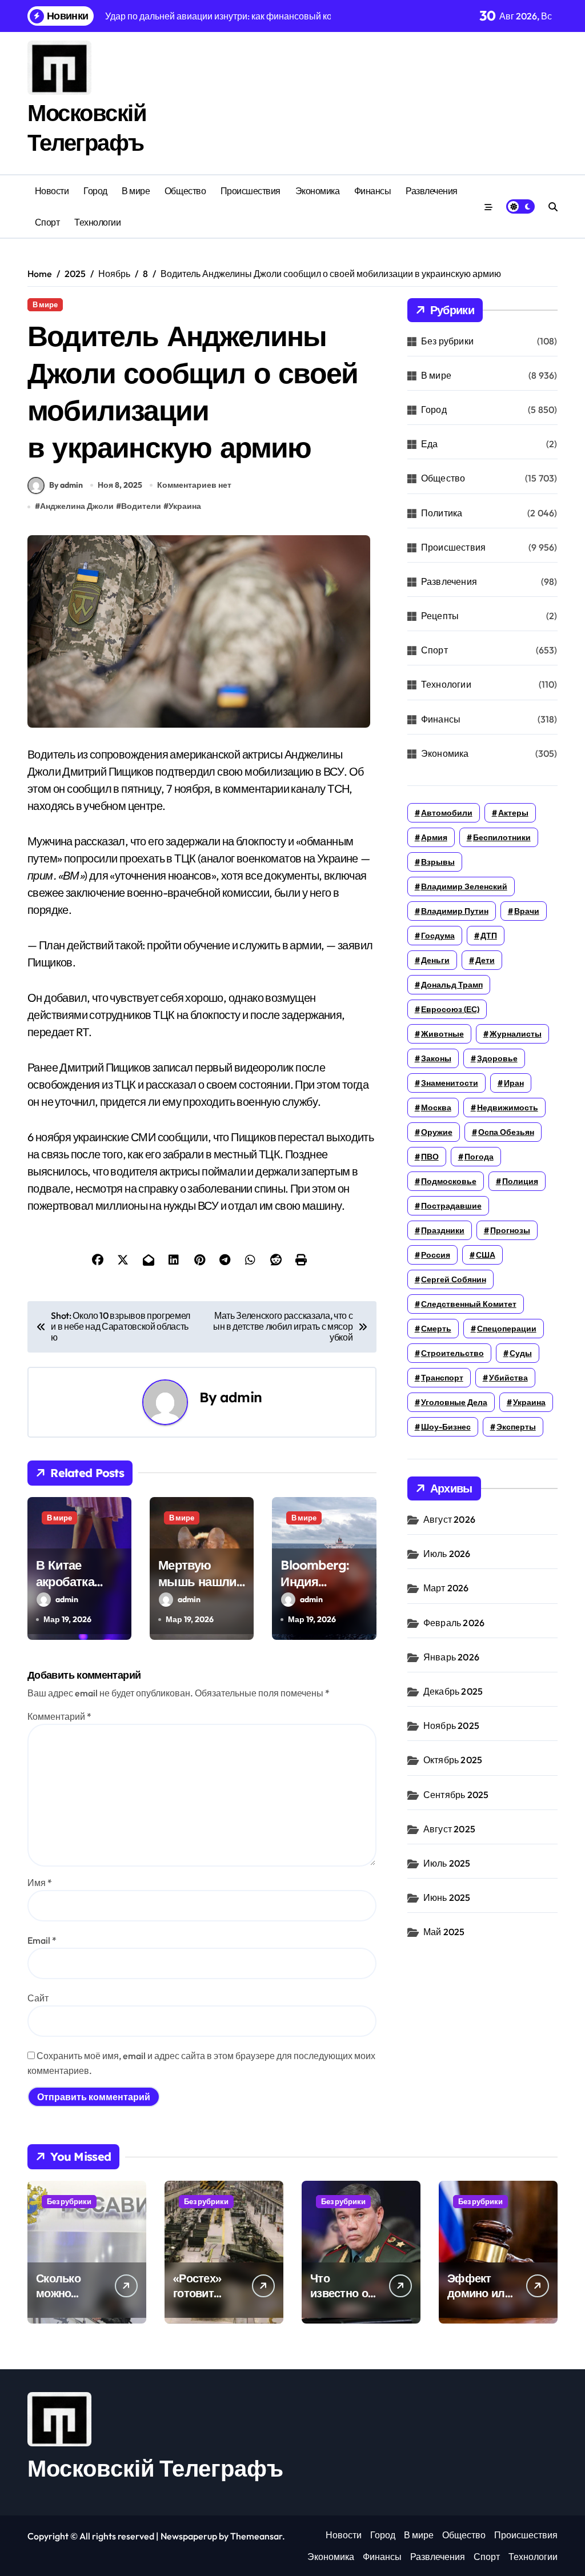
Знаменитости (450, 1083)
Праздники (443, 1230)
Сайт (38, 1998)
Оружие (437, 1132)
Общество (185, 191)
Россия (436, 1255)
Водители (141, 506)
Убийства (508, 1378)
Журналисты (516, 1034)
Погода (479, 1157)
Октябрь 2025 (453, 1760)
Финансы (373, 191)
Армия (434, 837)
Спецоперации (507, 1329)
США (486, 1255)
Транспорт (442, 1378)
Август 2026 (449, 1519)
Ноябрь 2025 (451, 1726)
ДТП (489, 936)
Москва (436, 1108)
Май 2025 (444, 1932)
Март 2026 (446, 1588)
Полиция (520, 1181)
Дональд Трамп (452, 985)
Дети (485, 960)
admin (241, 1397)
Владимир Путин (455, 911)
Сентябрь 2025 (456, 1795)
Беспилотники (502, 837)
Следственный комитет (469, 1304)
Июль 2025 (447, 1863)
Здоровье (497, 1058)
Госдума (438, 936)
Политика (442, 513)
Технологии (97, 222)
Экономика (318, 191)
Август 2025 (449, 1829)
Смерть (436, 1329)
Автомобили (447, 813)
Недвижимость (508, 1108)
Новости (52, 191)
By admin (66, 485)
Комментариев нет (194, 485)
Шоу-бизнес (446, 1427)
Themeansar (256, 2536)
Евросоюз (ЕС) (450, 1009)
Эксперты (516, 1427)
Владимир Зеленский (464, 886)
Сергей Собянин (454, 1279)
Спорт (47, 222)
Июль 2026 (447, 1554)
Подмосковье (449, 1181)
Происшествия (251, 191)
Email (42, 1940)
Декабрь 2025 (453, 1691)
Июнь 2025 (447, 1897)
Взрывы (438, 862)
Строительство (452, 1353)
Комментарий (59, 1716)
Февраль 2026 (454, 1623)
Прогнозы (510, 1230)
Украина (185, 506)
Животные (442, 1034)
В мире (136, 191)
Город (95, 191)
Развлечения (432, 191)
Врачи (527, 911)
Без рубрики (447, 341)
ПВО (430, 1157)
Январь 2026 (451, 1657)
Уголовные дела (454, 1402)
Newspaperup (189, 2536)
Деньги (435, 960)
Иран (514, 1083)
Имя (40, 1883)
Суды (521, 1353)
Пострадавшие (451, 1206)
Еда (430, 444)
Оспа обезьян (506, 1132)
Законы (436, 1058)
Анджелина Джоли (77, 506)
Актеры (513, 813)
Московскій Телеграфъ (155, 2468)
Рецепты (440, 616)
